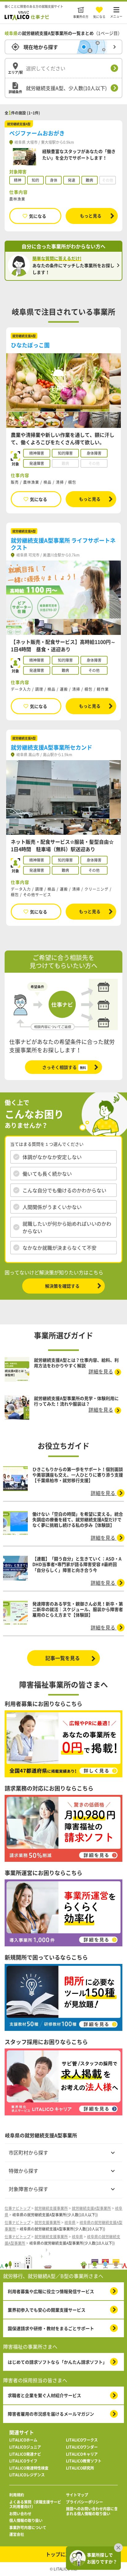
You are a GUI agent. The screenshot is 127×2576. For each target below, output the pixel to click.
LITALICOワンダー (82, 2447)
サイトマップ (77, 2495)
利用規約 (17, 2495)
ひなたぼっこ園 (30, 345)
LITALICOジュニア (25, 2447)
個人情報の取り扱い (26, 2521)
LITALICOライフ (23, 2461)
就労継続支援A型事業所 (91, 2208)
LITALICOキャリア (82, 2454)
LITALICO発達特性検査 (29, 2468)
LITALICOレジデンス (27, 2475)
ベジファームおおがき (37, 133)
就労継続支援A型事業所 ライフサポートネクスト (63, 544)
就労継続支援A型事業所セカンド (51, 747)
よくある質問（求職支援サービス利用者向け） (35, 2505)
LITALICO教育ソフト (84, 2461)
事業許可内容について (28, 2528)
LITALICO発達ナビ (25, 2454)
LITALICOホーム (23, 2440)
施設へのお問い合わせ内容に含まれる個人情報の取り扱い (92, 2511)
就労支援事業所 (47, 2222)
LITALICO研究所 (80, 2468)
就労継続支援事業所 (51, 2208)
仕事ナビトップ (18, 2208)
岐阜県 (70, 2222)
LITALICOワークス (82, 2440)
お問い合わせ (20, 2514)
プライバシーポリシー (84, 2502)
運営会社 (17, 2535)
